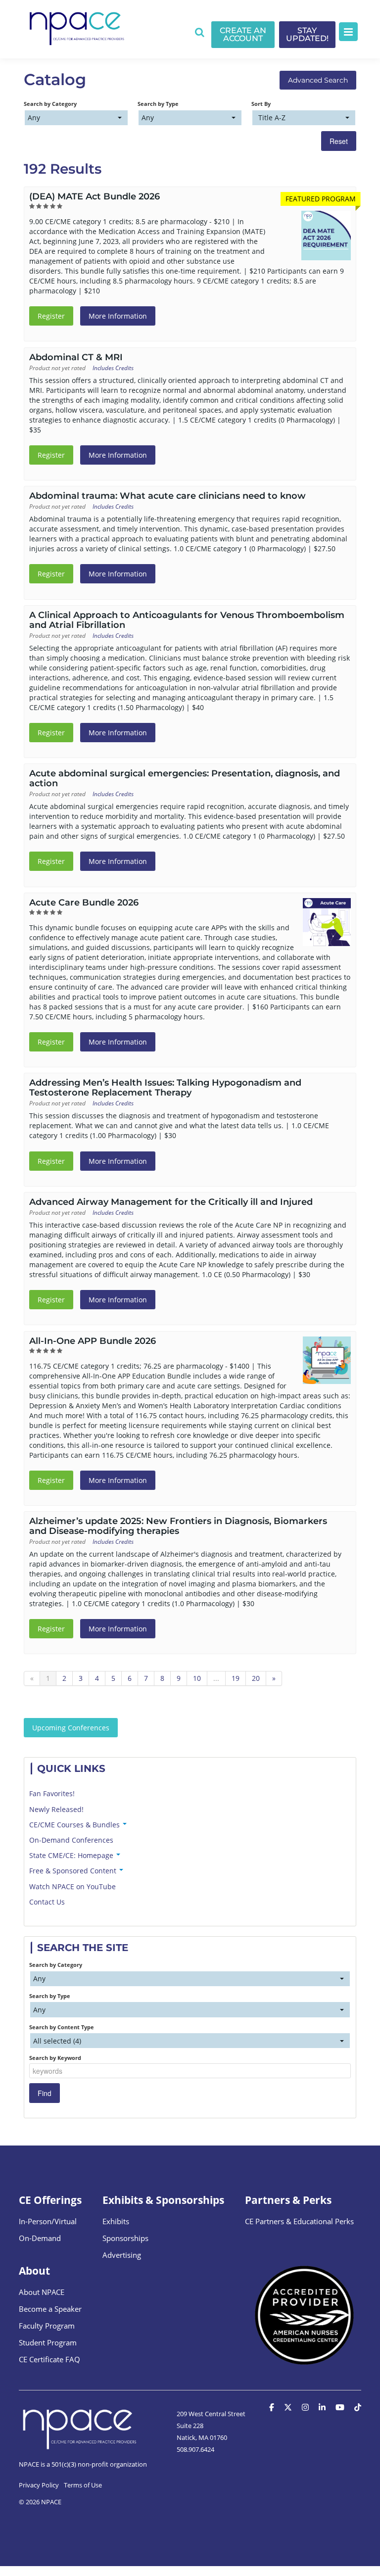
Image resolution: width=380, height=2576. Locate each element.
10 (197, 1678)
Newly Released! (56, 1809)
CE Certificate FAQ (49, 2359)
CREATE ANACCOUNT (243, 34)
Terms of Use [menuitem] (83, 2485)
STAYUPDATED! (307, 34)
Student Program (48, 2342)
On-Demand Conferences (71, 1840)
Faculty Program (47, 2326)
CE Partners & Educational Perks (299, 2221)
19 (236, 1678)
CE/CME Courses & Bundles (75, 1825)
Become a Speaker (50, 2309)
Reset (339, 141)
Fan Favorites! (52, 1793)
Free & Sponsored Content (74, 1871)
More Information (118, 316)
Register (51, 316)
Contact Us (47, 1902)
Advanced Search (318, 80)
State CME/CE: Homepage (72, 1855)
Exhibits (116, 2221)
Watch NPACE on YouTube (72, 1886)
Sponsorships (125, 2238)
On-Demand (40, 2238)
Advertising (122, 2255)
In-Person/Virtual (48, 2221)
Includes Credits (113, 368)
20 (256, 1678)
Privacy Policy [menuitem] (39, 2485)
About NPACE (42, 2292)
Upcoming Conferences (71, 1728)
